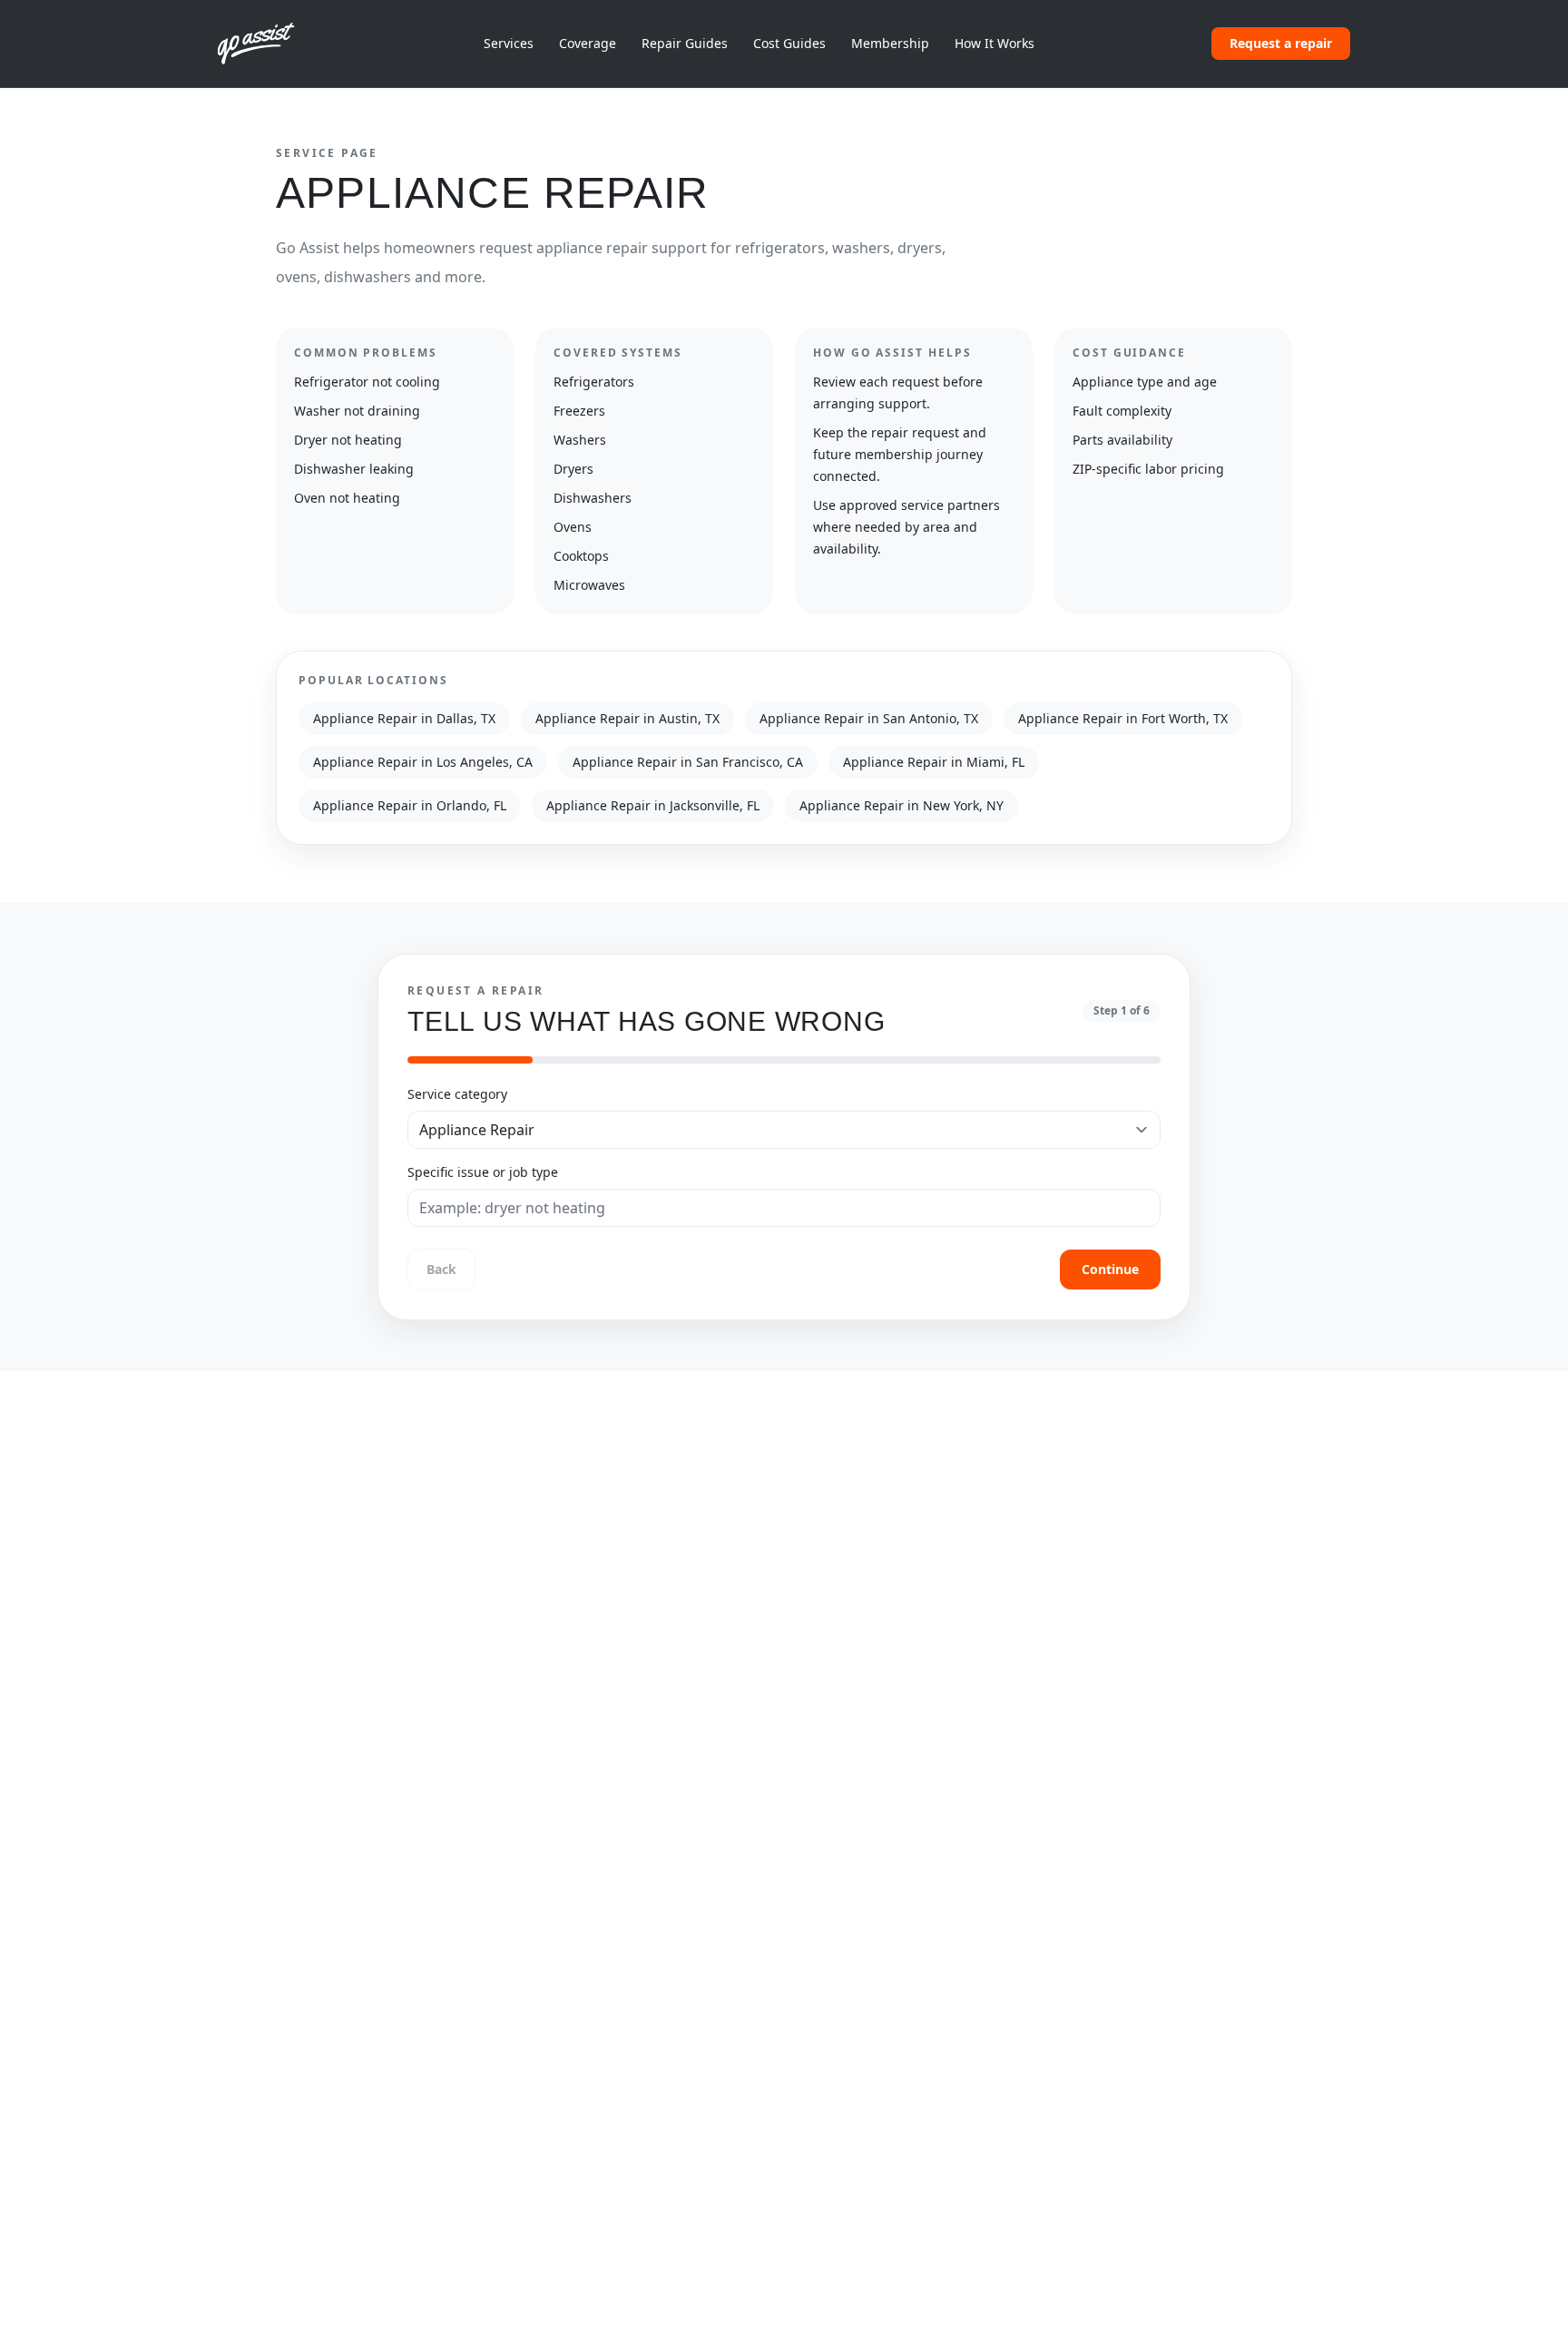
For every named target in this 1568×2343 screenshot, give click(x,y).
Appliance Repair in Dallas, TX (404, 718)
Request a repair (1281, 43)
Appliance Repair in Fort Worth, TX (1123, 718)
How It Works (995, 43)
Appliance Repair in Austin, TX (627, 718)
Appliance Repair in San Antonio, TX (869, 718)
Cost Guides (789, 43)
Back (441, 1269)
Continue (1110, 1269)
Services (509, 43)
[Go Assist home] (262, 44)
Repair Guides (685, 43)
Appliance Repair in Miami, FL (934, 762)
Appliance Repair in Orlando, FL (410, 805)
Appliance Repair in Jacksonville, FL (653, 805)
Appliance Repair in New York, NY (902, 805)
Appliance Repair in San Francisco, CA (688, 762)
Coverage (588, 43)
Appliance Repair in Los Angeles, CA (423, 762)
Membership (890, 43)
